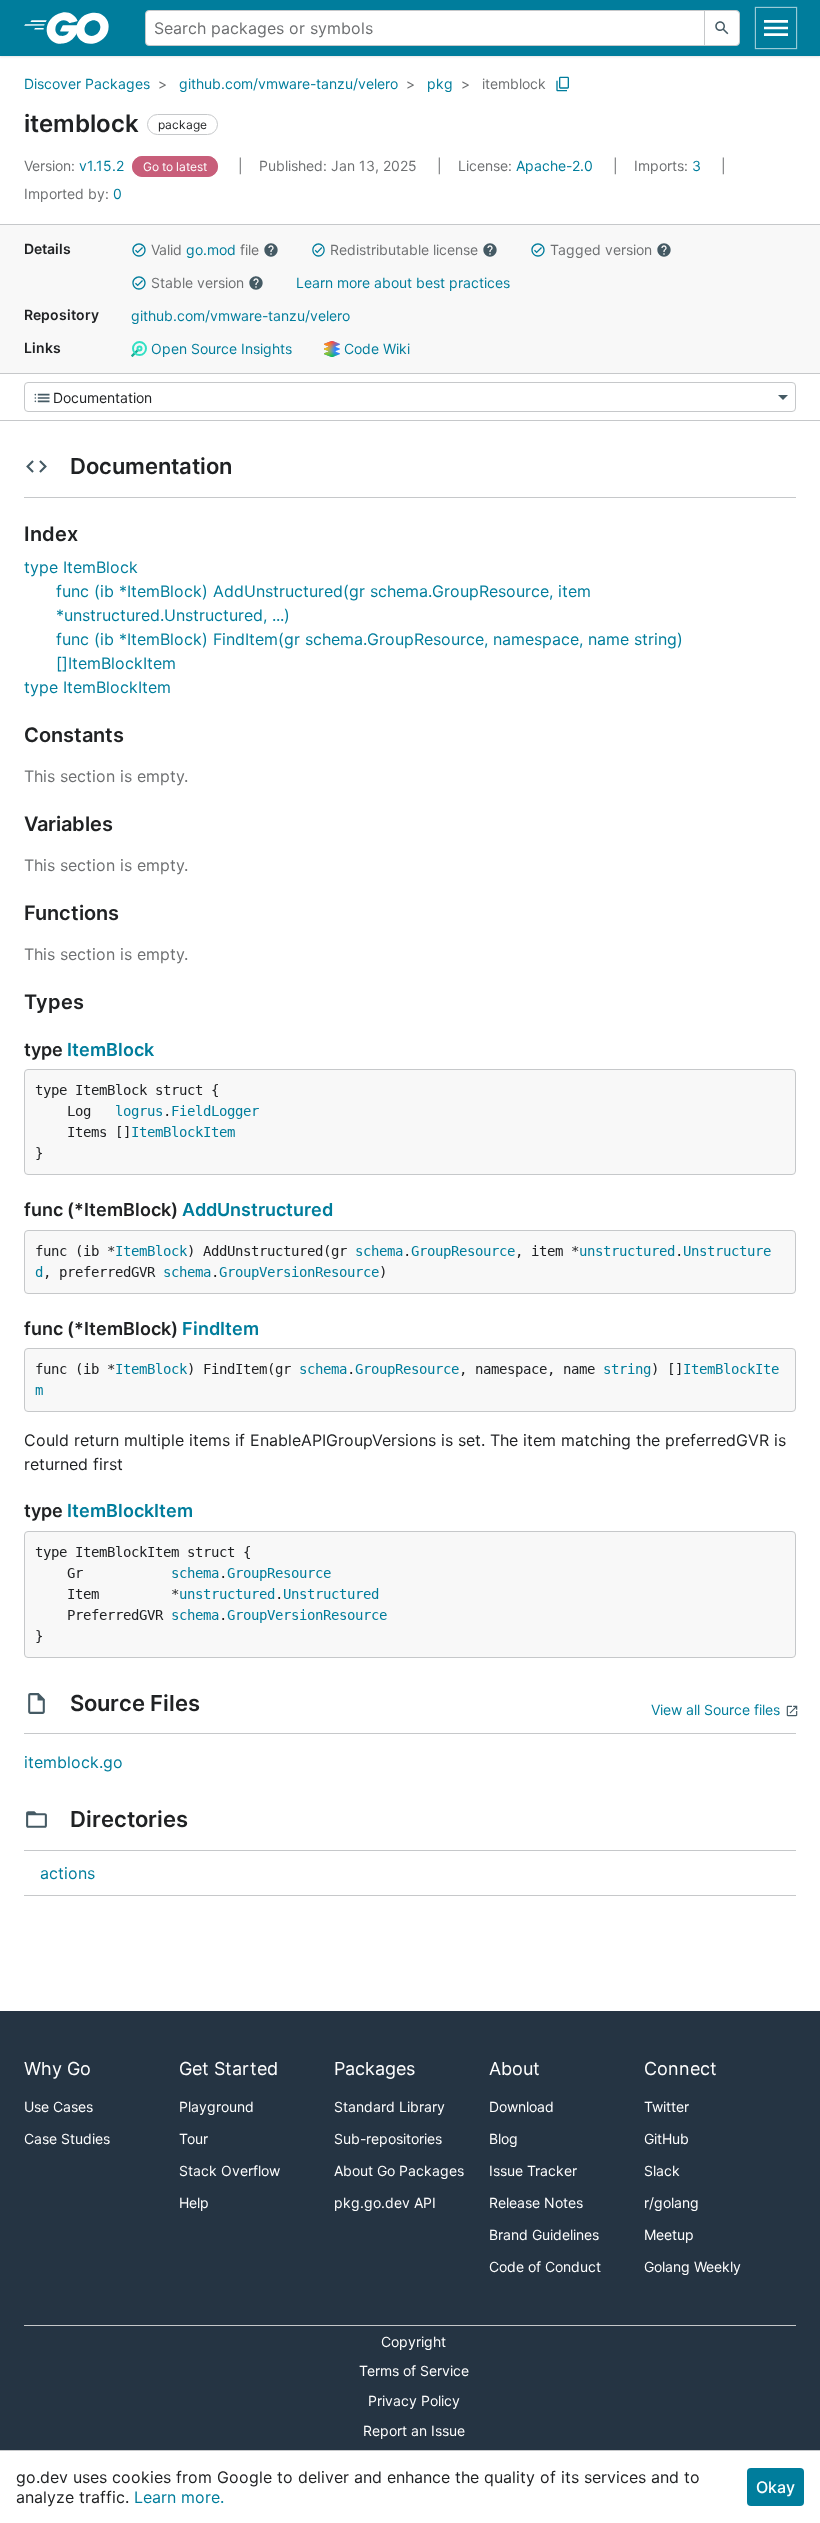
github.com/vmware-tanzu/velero (288, 83)
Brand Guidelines (544, 2234)
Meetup (669, 2234)
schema (379, 1251)
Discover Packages (87, 83)
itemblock (514, 83)
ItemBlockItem (183, 1132)
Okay (775, 2487)
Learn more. (179, 2497)
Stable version (197, 282)
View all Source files (715, 1709)
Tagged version (601, 249)
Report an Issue (414, 2430)
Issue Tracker (533, 2170)
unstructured (627, 1251)
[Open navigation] (776, 28)
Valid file (205, 249)
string (627, 1369)
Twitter (666, 2106)
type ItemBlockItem (97, 687)
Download (521, 2106)
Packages (374, 2068)
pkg (440, 83)
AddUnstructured (257, 1209)
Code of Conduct (545, 2266)
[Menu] (410, 397)
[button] (139, 250)
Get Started (228, 2068)
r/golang (671, 2202)
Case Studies (67, 2138)
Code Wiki (375, 348)
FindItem (220, 1328)
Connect (680, 2068)
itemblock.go (73, 1762)
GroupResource (463, 1251)
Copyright (413, 2341)
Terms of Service (414, 2370)
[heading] (84, 28)
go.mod (211, 249)
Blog (503, 2138)
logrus (139, 1111)
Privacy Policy (414, 2400)
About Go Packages (399, 2170)
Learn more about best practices (403, 282)
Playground (216, 2106)
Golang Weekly (692, 2266)
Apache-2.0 (554, 165)
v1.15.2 (76, 165)
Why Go (57, 2068)
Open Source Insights (219, 348)
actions (67, 1873)
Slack (662, 2170)
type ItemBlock (81, 567)
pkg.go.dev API (385, 2202)
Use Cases (58, 2106)
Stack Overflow (229, 2170)
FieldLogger (215, 1111)
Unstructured (331, 1594)
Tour (193, 2138)
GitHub (666, 2138)
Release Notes (536, 2202)
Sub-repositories (388, 2138)
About (514, 2068)
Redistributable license (404, 249)
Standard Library (389, 2106)
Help (194, 2202)
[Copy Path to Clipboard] (563, 84)
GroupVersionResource (299, 1272)
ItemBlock (110, 1049)
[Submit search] (722, 28)
